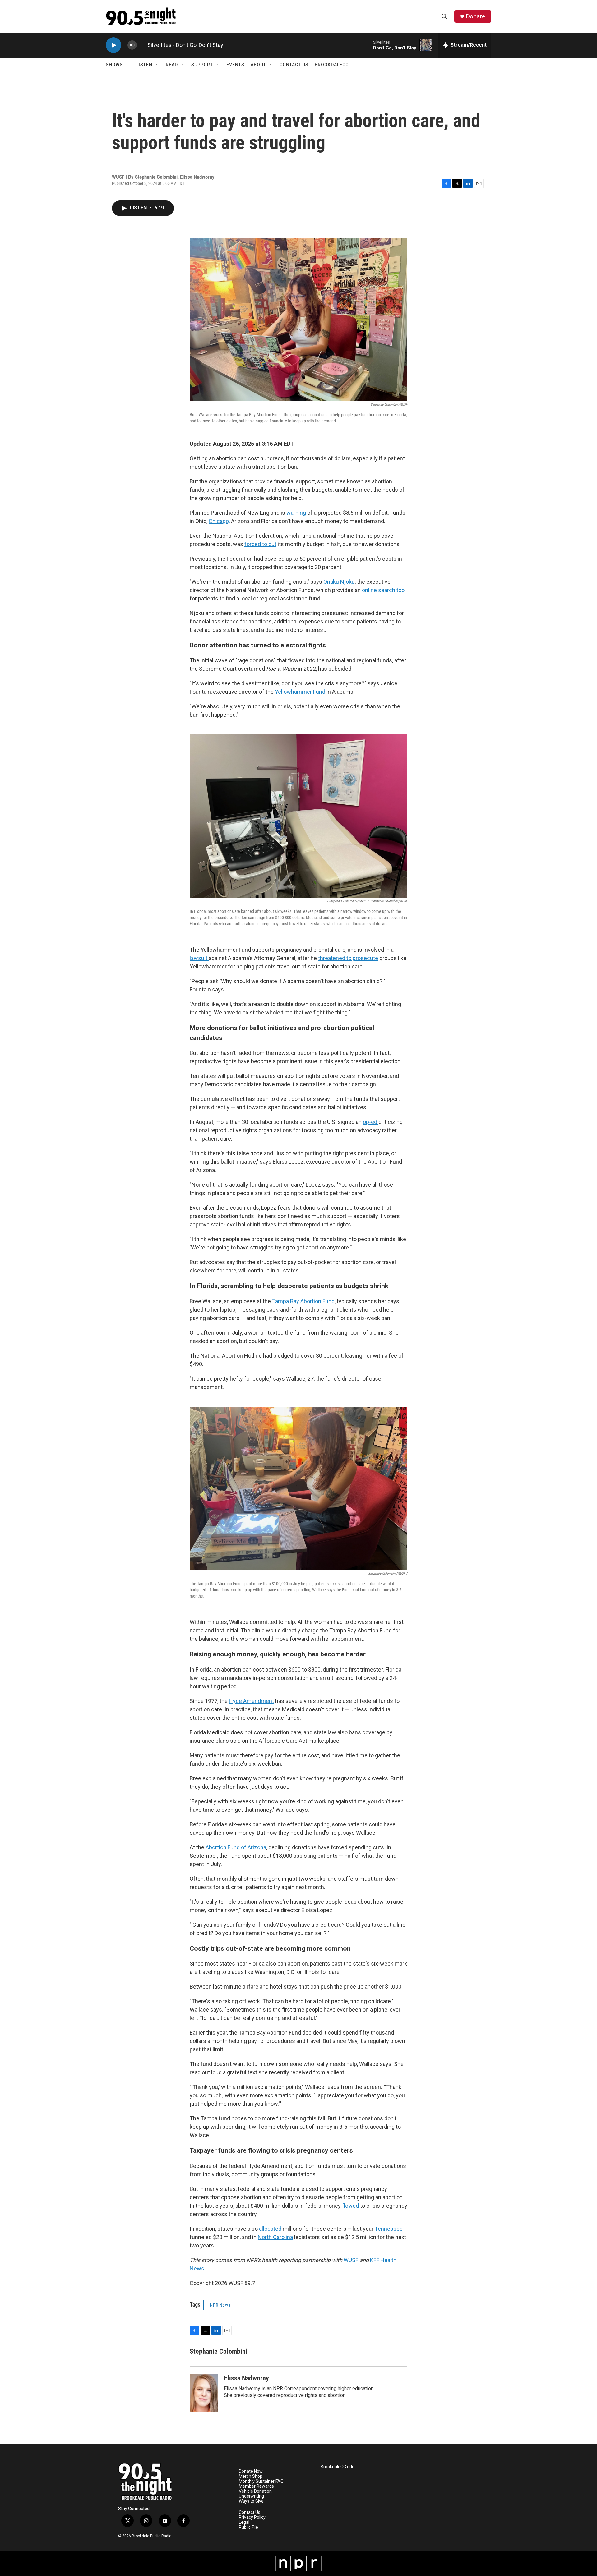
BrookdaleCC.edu (338, 2467)
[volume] (132, 45)
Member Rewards (256, 2486)
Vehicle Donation (255, 2491)
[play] (113, 45)
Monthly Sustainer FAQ (261, 2481)
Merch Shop (251, 2476)
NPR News (220, 2305)
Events (235, 65)
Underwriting (251, 2496)
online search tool (384, 590)
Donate (475, 16)
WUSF (351, 2260)
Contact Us (294, 65)
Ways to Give (251, 2501)
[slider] (142, 45)
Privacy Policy (252, 2517)
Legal (244, 2522)
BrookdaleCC (332, 65)
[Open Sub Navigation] (127, 65)
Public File (248, 2527)
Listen (144, 65)
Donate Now (251, 2471)
